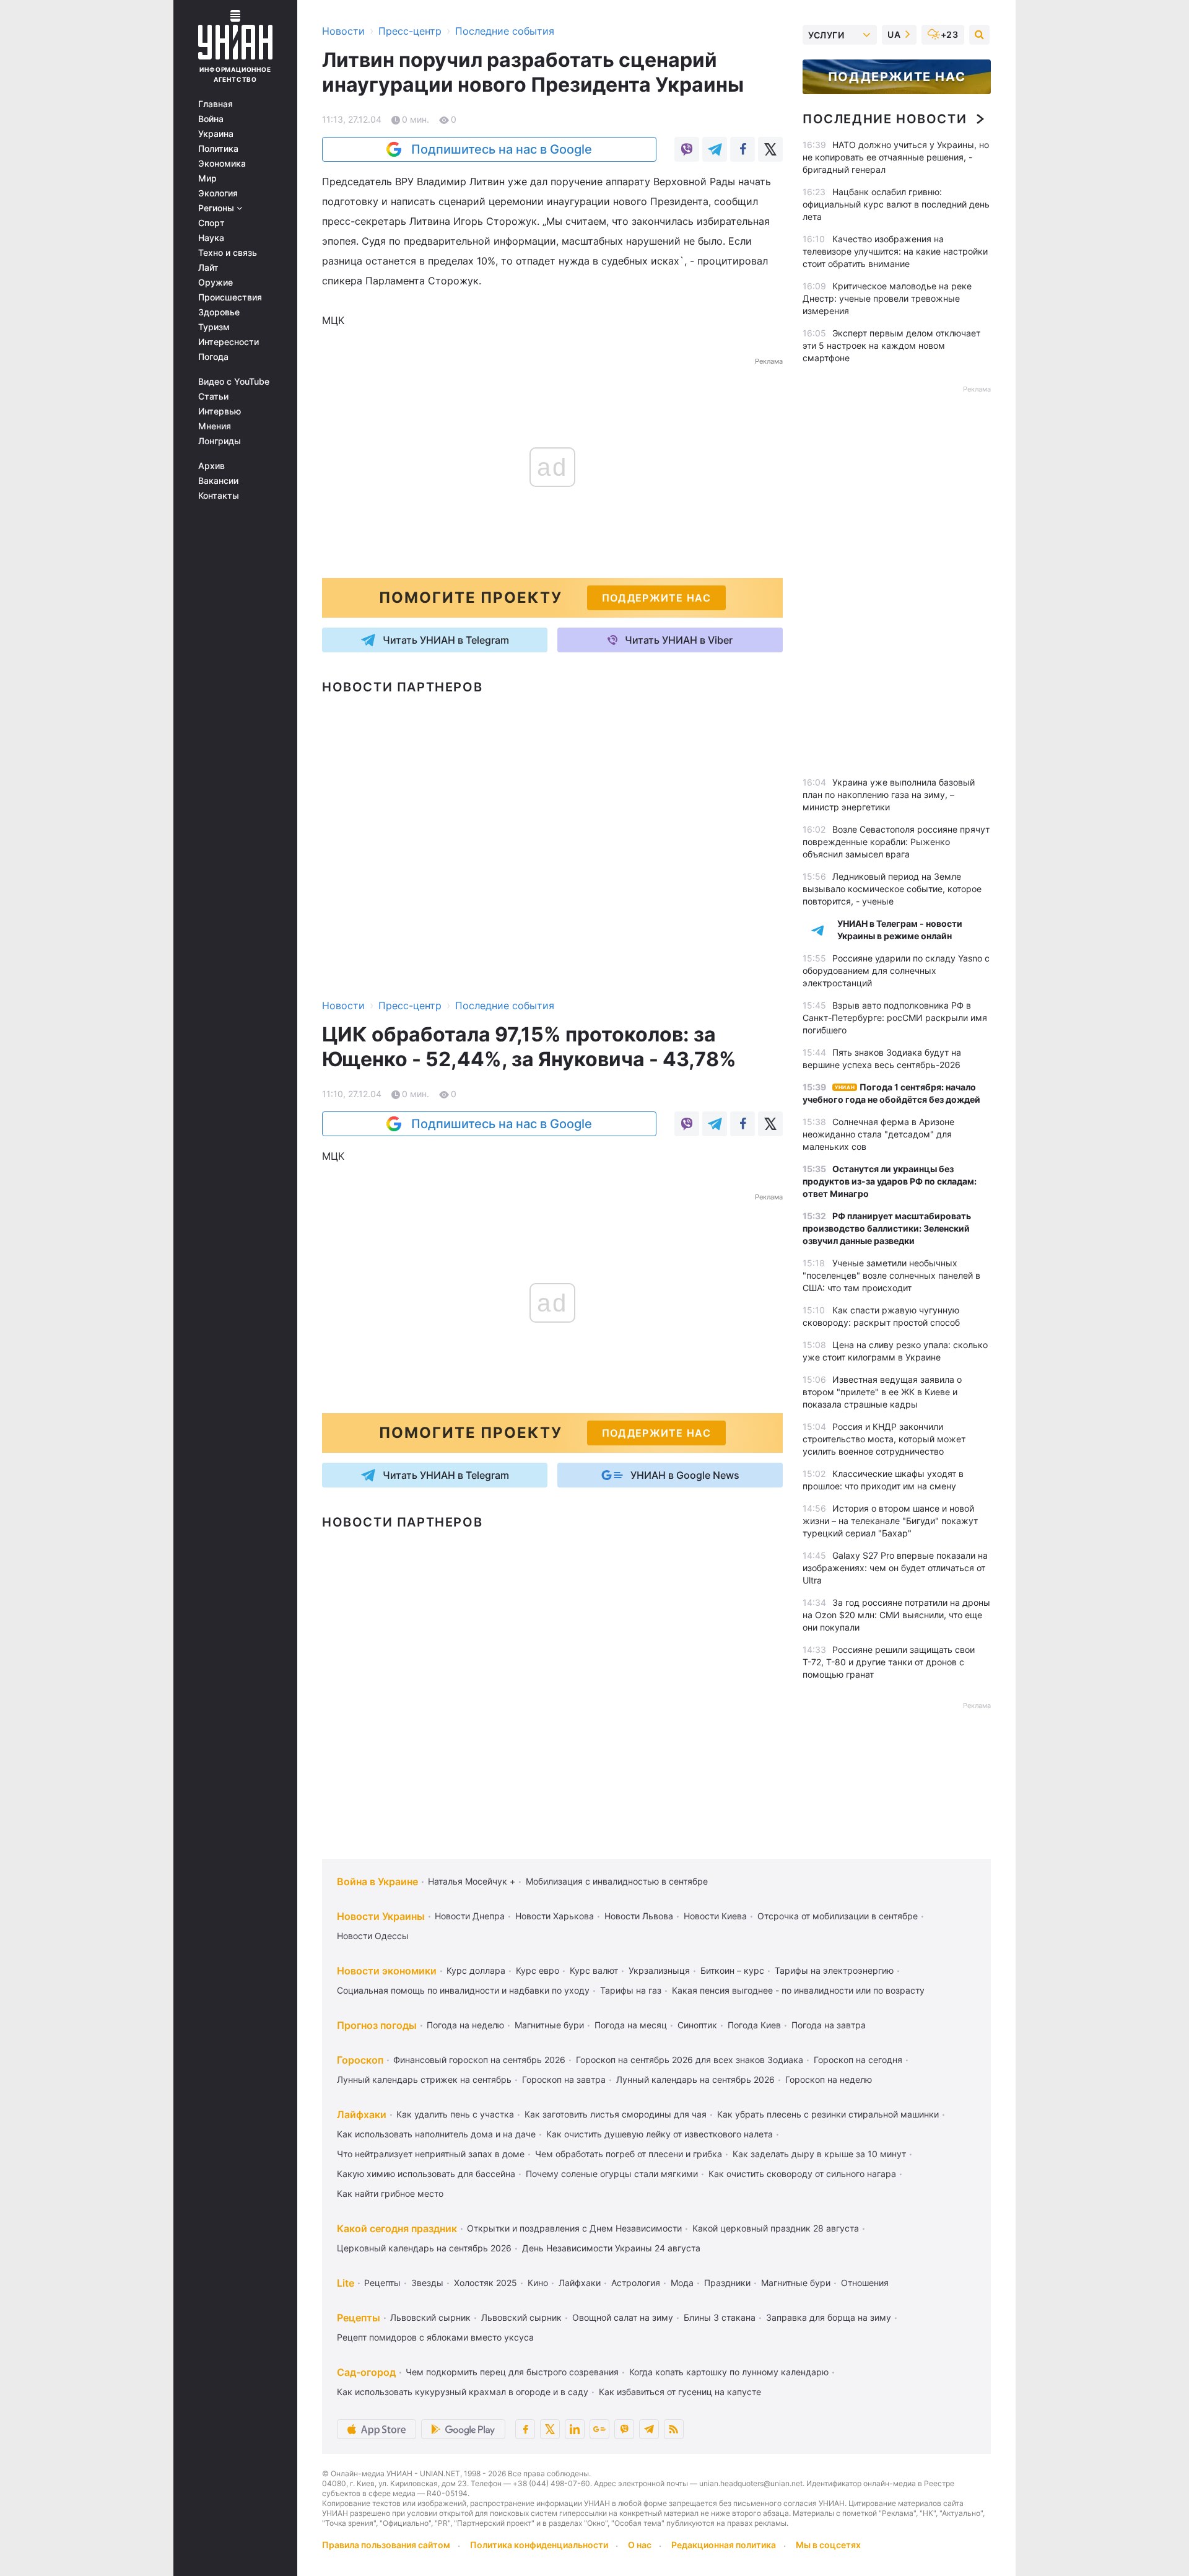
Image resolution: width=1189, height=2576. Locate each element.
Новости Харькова (555, 1916)
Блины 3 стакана (720, 2317)
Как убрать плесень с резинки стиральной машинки (828, 2114)
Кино (538, 2283)
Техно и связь (228, 253)
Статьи (213, 396)
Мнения (215, 426)
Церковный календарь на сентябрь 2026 (424, 2248)
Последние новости (885, 119)
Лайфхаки (362, 2114)
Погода (213, 357)
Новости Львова (639, 1916)
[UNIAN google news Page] (599, 2429)
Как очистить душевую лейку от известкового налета (660, 2134)
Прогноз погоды (377, 2025)
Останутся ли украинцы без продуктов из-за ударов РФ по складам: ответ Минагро (890, 1181)
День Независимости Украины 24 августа (611, 2248)
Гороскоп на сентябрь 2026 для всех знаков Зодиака (690, 2060)
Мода (682, 2283)
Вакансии (218, 481)
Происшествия (230, 297)
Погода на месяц (631, 2025)
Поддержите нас (897, 77)
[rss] (674, 2429)
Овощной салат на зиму (623, 2317)
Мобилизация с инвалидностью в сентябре (617, 1881)
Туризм (214, 327)
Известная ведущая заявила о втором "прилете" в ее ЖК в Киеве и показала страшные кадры (882, 1392)
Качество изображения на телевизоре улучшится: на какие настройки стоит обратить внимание (895, 251)
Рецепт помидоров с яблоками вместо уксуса (435, 2337)
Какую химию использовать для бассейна (426, 2174)
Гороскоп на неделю (829, 2079)
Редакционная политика (724, 2545)
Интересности (229, 342)
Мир (207, 178)
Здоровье (219, 312)
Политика (218, 149)
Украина (216, 134)
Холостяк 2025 (486, 2283)
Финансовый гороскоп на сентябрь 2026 (479, 2060)
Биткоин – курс (732, 1970)
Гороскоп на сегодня (858, 2060)
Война (211, 119)
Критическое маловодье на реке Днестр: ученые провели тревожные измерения (887, 298)
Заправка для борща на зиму (829, 2317)
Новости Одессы (373, 1936)
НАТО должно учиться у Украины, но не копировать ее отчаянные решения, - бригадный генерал (896, 157)
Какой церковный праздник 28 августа (776, 2228)
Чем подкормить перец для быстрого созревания (512, 2372)
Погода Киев (754, 2025)
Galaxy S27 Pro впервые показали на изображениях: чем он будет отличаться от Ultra (895, 1568)
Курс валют (594, 1970)
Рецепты (382, 2283)
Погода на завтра (829, 2025)
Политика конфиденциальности (539, 2545)
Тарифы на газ (631, 1990)
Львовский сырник (430, 2317)
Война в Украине (377, 1882)
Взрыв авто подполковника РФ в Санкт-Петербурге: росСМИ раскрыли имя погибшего (895, 1018)
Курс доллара (476, 1970)
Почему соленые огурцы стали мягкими (612, 2174)
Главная (216, 104)
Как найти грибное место (390, 2193)
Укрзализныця (659, 1970)
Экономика (222, 164)
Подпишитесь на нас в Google (502, 149)
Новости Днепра (470, 1916)
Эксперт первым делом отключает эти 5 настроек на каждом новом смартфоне (891, 345)
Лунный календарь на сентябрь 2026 (695, 2079)
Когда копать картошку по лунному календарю (729, 2372)
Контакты (219, 496)
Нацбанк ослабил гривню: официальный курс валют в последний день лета (896, 204)
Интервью (220, 411)
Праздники (727, 2283)
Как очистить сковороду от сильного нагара (802, 2174)
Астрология (636, 2283)
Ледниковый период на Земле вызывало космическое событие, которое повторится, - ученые (892, 889)
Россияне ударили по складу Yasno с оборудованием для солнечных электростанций (896, 970)
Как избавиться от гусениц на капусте (680, 2392)
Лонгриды (220, 441)
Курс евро (538, 1970)
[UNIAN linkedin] (575, 2429)
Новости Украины (381, 1916)
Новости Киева (715, 1916)
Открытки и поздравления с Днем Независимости (574, 2228)
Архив (211, 466)
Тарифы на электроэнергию (834, 1970)
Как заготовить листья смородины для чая (616, 2114)
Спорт (211, 223)
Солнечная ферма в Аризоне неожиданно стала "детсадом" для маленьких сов (878, 1134)
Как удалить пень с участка (455, 2114)
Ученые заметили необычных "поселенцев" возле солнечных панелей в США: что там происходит (891, 1275)
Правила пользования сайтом (386, 2545)
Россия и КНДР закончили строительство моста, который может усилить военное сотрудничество (884, 1439)
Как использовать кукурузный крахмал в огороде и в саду (463, 2392)
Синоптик (697, 2025)
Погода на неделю (465, 2025)
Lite (346, 2283)
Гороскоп (360, 2060)
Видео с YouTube (234, 382)
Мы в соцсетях (828, 2545)
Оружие (216, 283)
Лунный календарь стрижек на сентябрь (424, 2079)
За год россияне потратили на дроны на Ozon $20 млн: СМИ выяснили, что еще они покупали (896, 1615)
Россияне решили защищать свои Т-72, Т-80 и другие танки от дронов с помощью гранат (889, 1662)
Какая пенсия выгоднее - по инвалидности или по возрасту (798, 1990)
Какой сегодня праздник (397, 2228)
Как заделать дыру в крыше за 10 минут (819, 2154)
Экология (218, 193)
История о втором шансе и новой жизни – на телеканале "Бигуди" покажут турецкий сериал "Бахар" (890, 1521)
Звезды (427, 2283)
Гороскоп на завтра (564, 2079)
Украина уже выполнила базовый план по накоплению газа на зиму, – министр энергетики (889, 795)
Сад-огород (366, 2372)
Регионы (217, 208)
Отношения (865, 2283)
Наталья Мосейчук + (472, 1881)
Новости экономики (387, 1971)
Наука (211, 238)
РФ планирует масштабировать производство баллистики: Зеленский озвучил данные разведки (887, 1228)
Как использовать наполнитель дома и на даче (436, 2134)
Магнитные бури (549, 2025)
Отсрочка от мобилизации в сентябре (838, 1916)
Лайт (208, 268)
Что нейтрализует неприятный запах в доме (431, 2154)
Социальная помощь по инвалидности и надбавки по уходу (463, 1990)
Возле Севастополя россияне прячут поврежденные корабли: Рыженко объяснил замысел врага (896, 842)
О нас (640, 2545)
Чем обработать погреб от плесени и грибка (629, 2154)
